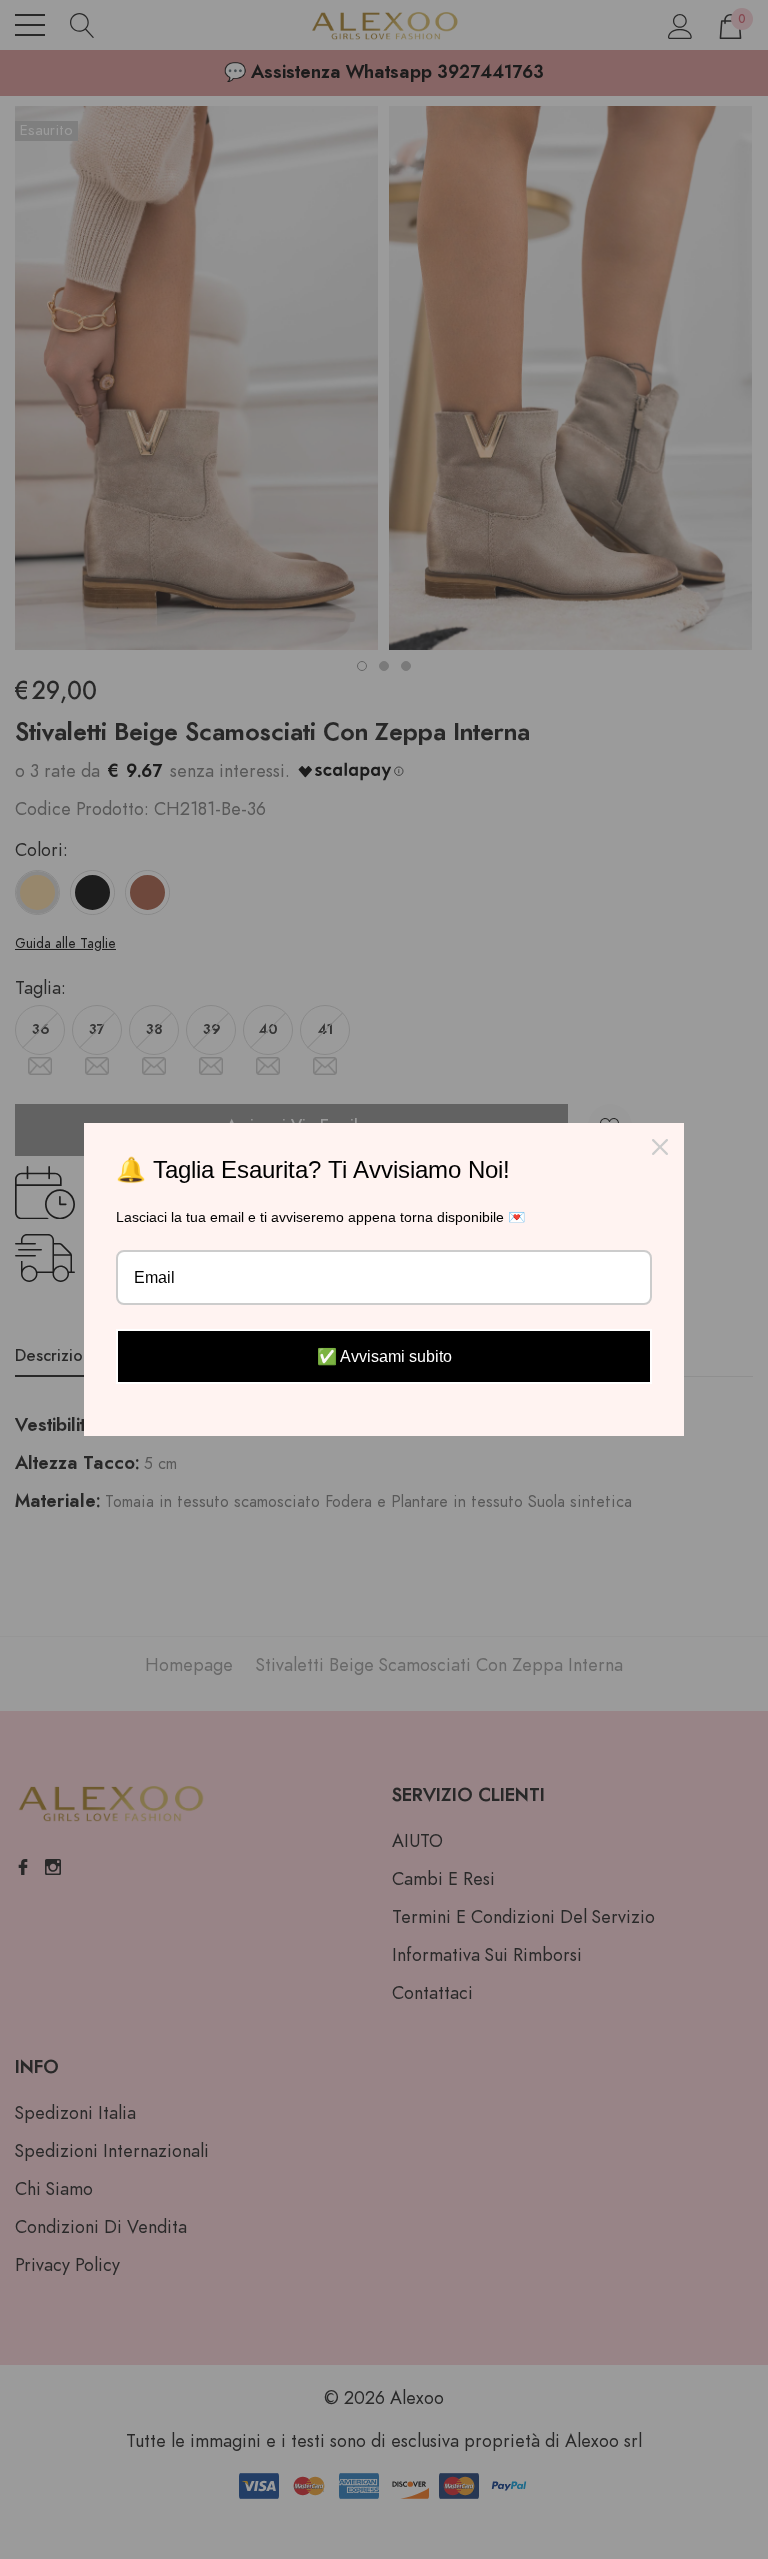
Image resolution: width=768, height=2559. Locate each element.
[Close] (660, 1147)
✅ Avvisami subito (384, 1356)
